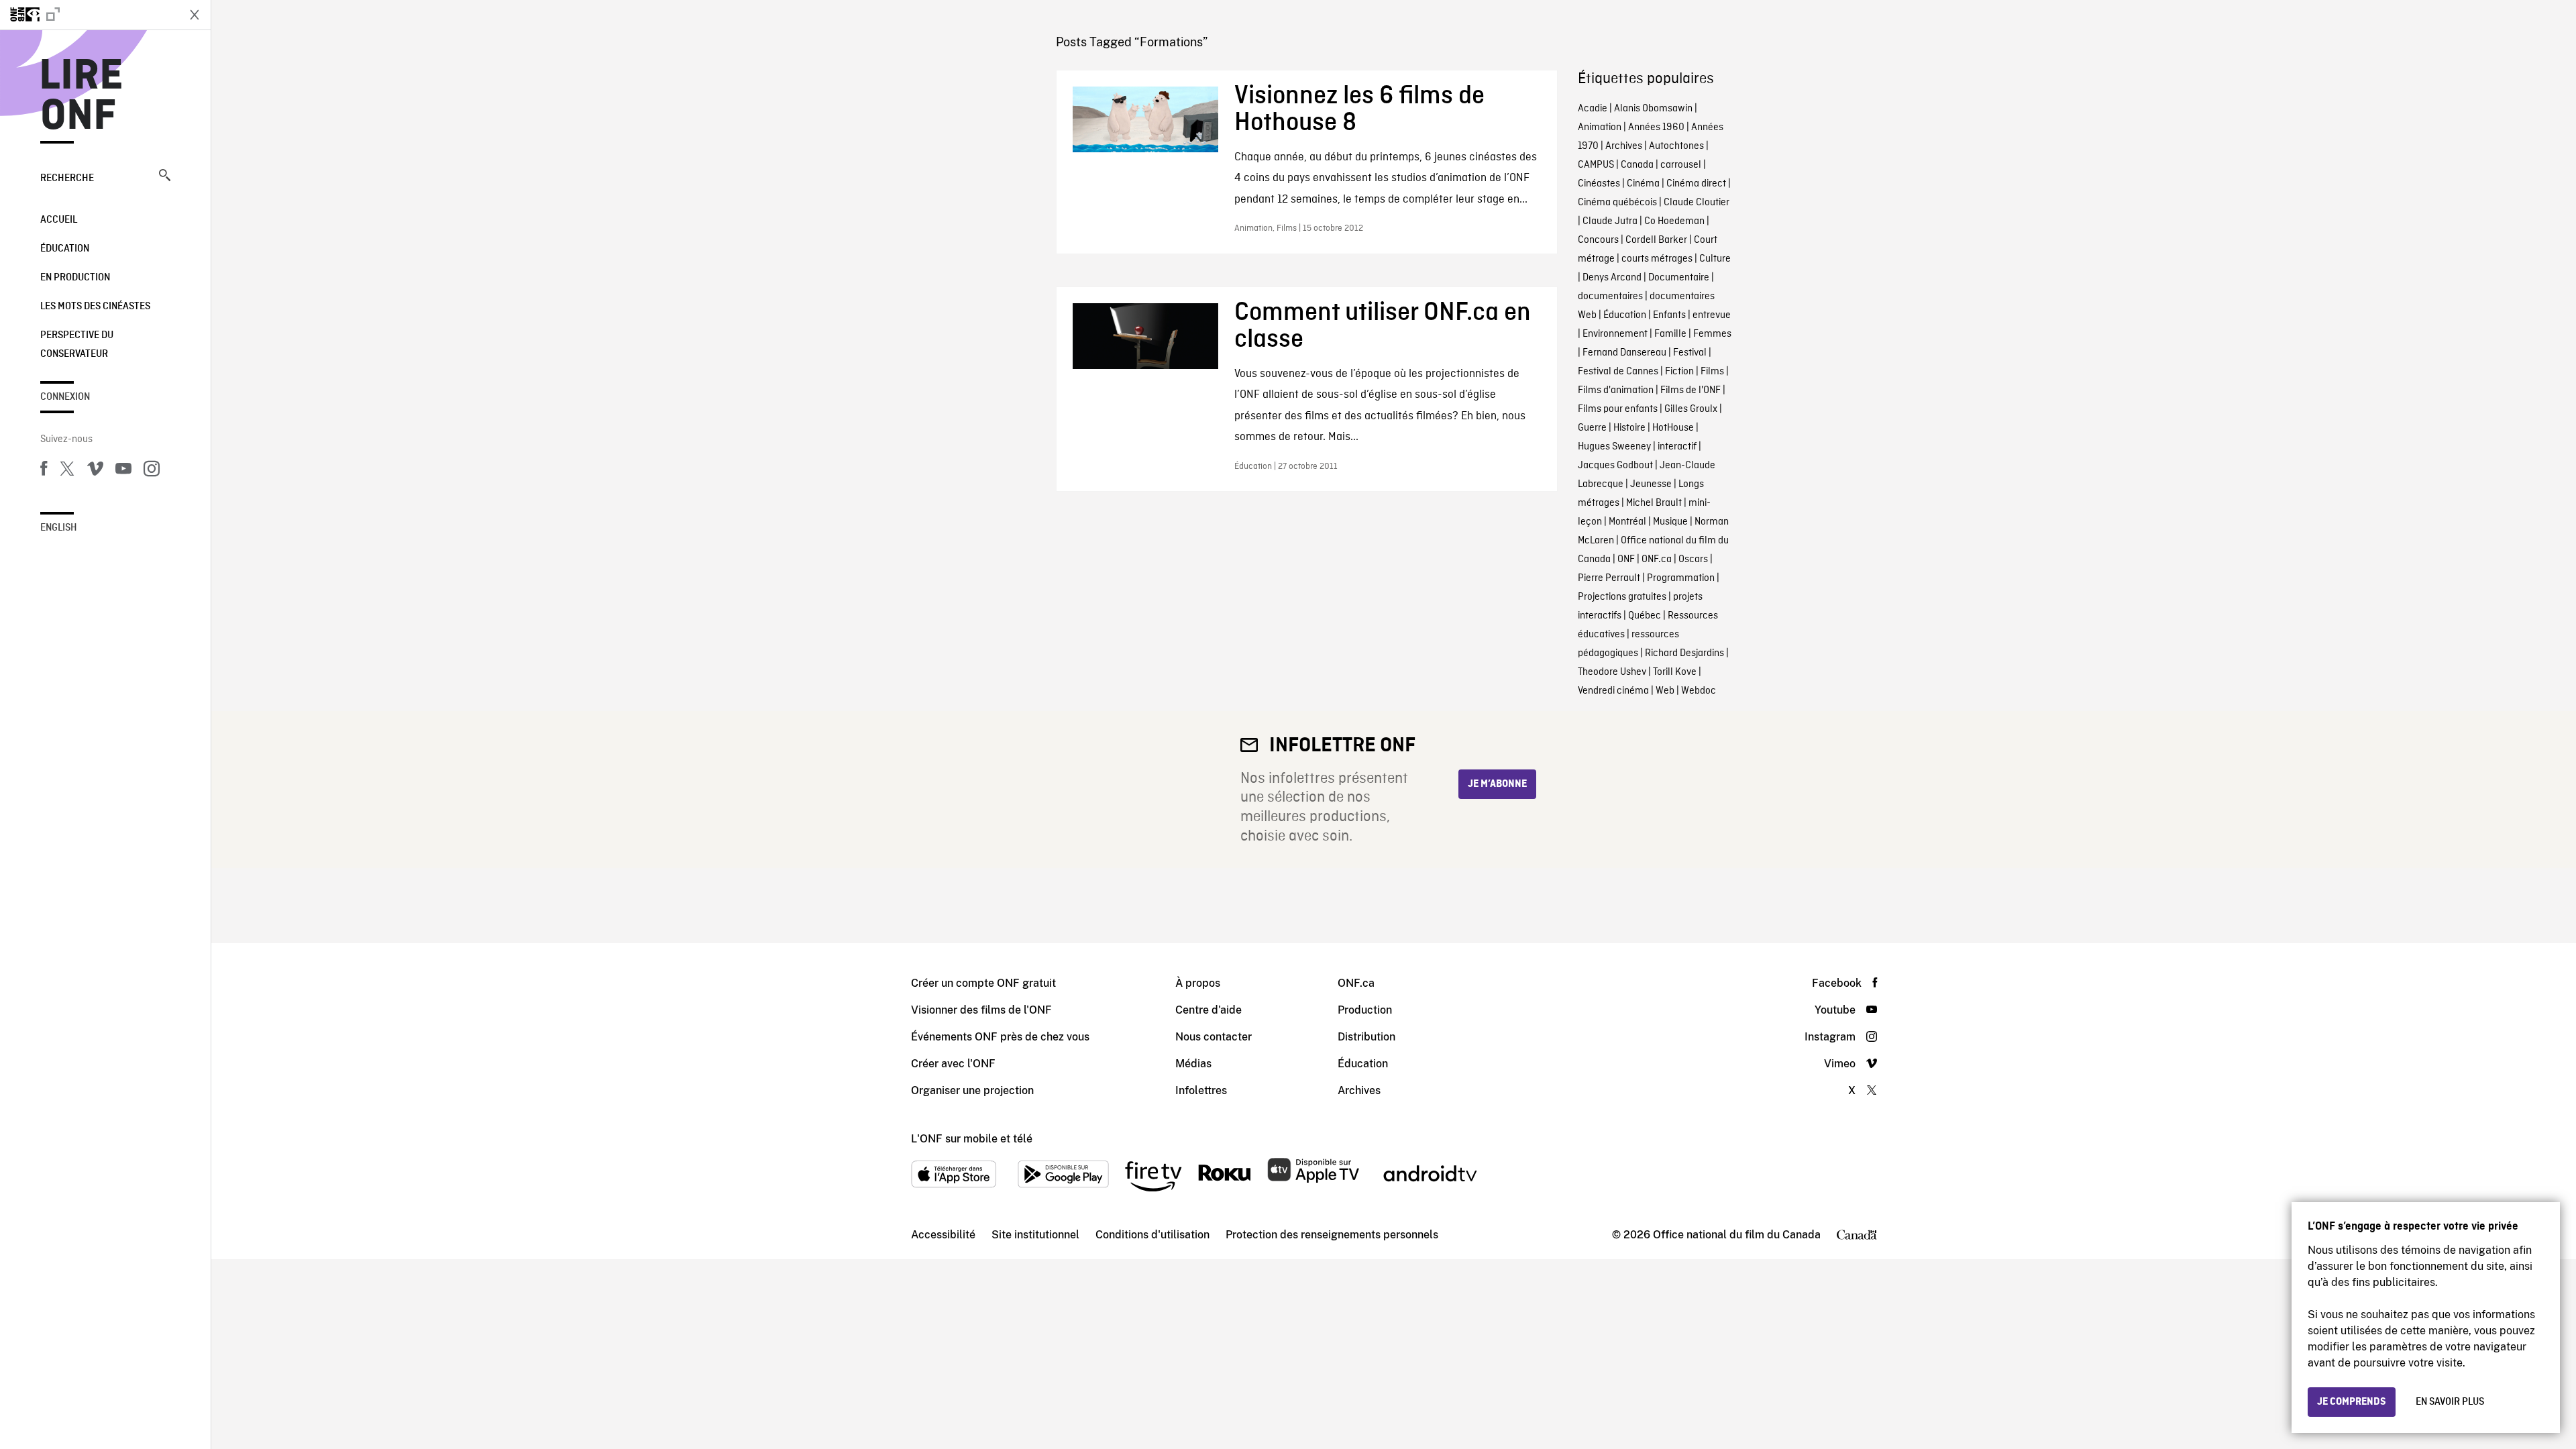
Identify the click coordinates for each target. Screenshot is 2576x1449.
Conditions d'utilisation (1152, 1235)
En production (75, 278)
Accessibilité (943, 1235)
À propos (1198, 983)
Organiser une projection (972, 1090)
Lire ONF (82, 97)
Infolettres (1201, 1090)
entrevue (1712, 315)
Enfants (1669, 315)
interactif (1677, 447)
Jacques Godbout (1615, 466)
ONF (1626, 559)
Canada (1637, 165)
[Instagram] (152, 471)
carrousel (1681, 165)
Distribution (1366, 1037)
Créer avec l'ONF (953, 1064)
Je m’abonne (1497, 784)
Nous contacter (1214, 1037)
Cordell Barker (1656, 240)
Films (1712, 372)
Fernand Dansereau (1624, 353)
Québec (1645, 616)
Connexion (65, 397)
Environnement (1615, 334)
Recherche (67, 178)
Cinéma (1643, 184)
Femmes (1712, 334)
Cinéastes (1599, 184)
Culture (1715, 259)
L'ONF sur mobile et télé (972, 1139)
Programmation (1681, 578)
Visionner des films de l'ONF (981, 1010)
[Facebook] (44, 471)
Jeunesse (1651, 484)
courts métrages (1657, 259)
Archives (1624, 146)
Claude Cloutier (1697, 203)
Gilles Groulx (1691, 409)
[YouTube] (123, 471)
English (59, 528)
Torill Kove (1675, 672)
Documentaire (1679, 278)
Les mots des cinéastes (95, 307)
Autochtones (1676, 146)
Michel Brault (1654, 503)
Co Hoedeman (1674, 221)
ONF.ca (1657, 559)
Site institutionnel (1035, 1235)
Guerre (1592, 428)
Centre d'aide (1209, 1010)
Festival (1690, 353)
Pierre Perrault (1609, 578)
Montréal (1627, 522)
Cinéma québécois (1617, 203)
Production (1365, 1010)
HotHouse (1673, 428)
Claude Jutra (1610, 221)
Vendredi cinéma (1613, 691)
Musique (1670, 522)
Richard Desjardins (1684, 653)
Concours (1598, 240)
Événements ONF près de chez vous (1000, 1037)
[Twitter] (67, 471)
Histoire (1629, 428)
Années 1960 (1656, 127)
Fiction (1679, 372)
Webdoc (1699, 691)
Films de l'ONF (1690, 390)
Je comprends (2352, 1402)
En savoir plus (2450, 1402)
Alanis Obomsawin (1653, 109)
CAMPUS (1596, 165)
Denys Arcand (1612, 278)
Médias (1193, 1064)
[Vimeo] (95, 471)
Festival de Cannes (1618, 372)
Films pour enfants (1618, 409)
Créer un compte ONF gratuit (983, 983)
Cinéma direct (1696, 184)
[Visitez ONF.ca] (89, 15)
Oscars (1693, 559)
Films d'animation (1616, 390)
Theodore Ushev (1612, 672)
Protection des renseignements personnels (1332, 1235)
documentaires (1610, 297)
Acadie (1593, 109)
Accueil (59, 220)
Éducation (65, 249)
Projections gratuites (1622, 597)
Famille (1670, 334)
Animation (1600, 127)
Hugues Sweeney (1614, 447)
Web (1665, 691)
